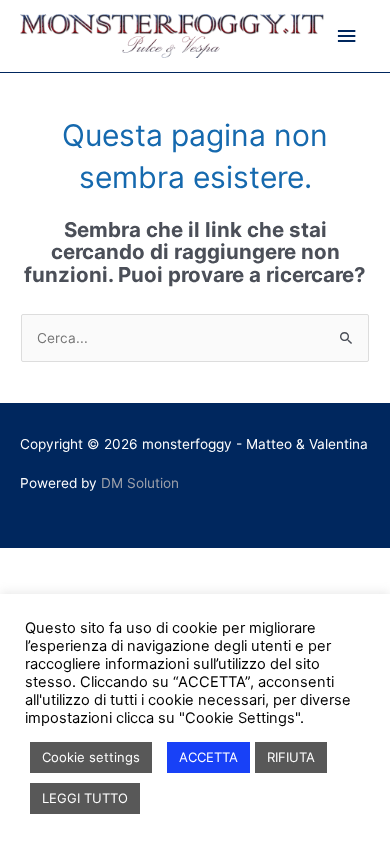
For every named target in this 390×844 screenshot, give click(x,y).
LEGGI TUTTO (85, 798)
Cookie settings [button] (91, 757)
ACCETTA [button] (208, 757)
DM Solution (140, 483)
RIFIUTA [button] (291, 757)
